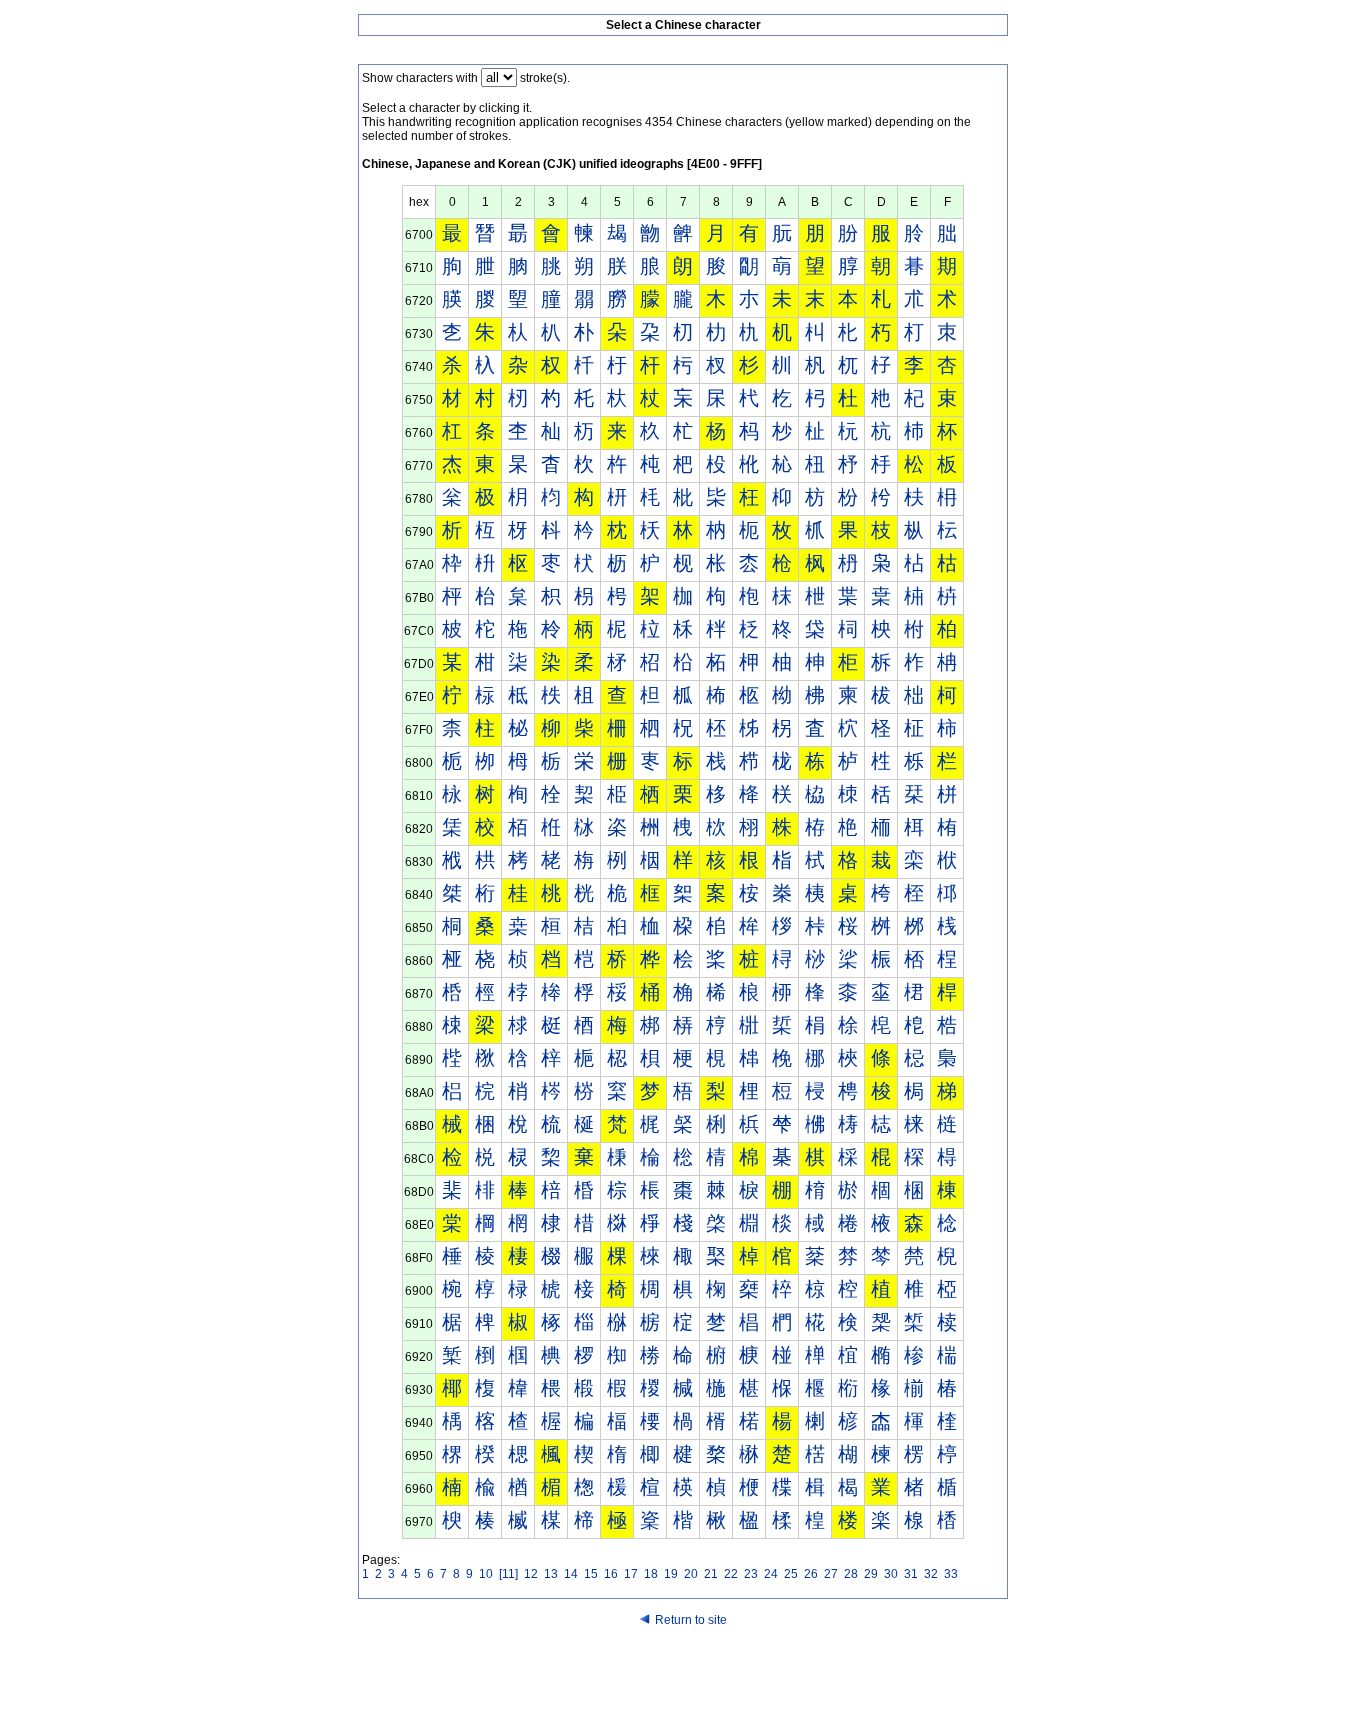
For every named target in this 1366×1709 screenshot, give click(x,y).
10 (486, 1574)
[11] (508, 1574)
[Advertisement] (683, 1671)
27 (831, 1574)
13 (551, 1574)
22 (731, 1574)
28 (851, 1574)
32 (931, 1574)
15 (591, 1574)
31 (911, 1574)
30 (891, 1574)
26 (811, 1574)
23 (751, 1574)
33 (951, 1574)
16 (611, 1574)
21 (711, 1574)
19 (671, 1574)
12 (531, 1574)
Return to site (691, 1620)
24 (771, 1574)
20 (691, 1574)
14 (571, 1574)
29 (871, 1574)
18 (651, 1574)
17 (631, 1574)
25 (791, 1574)
